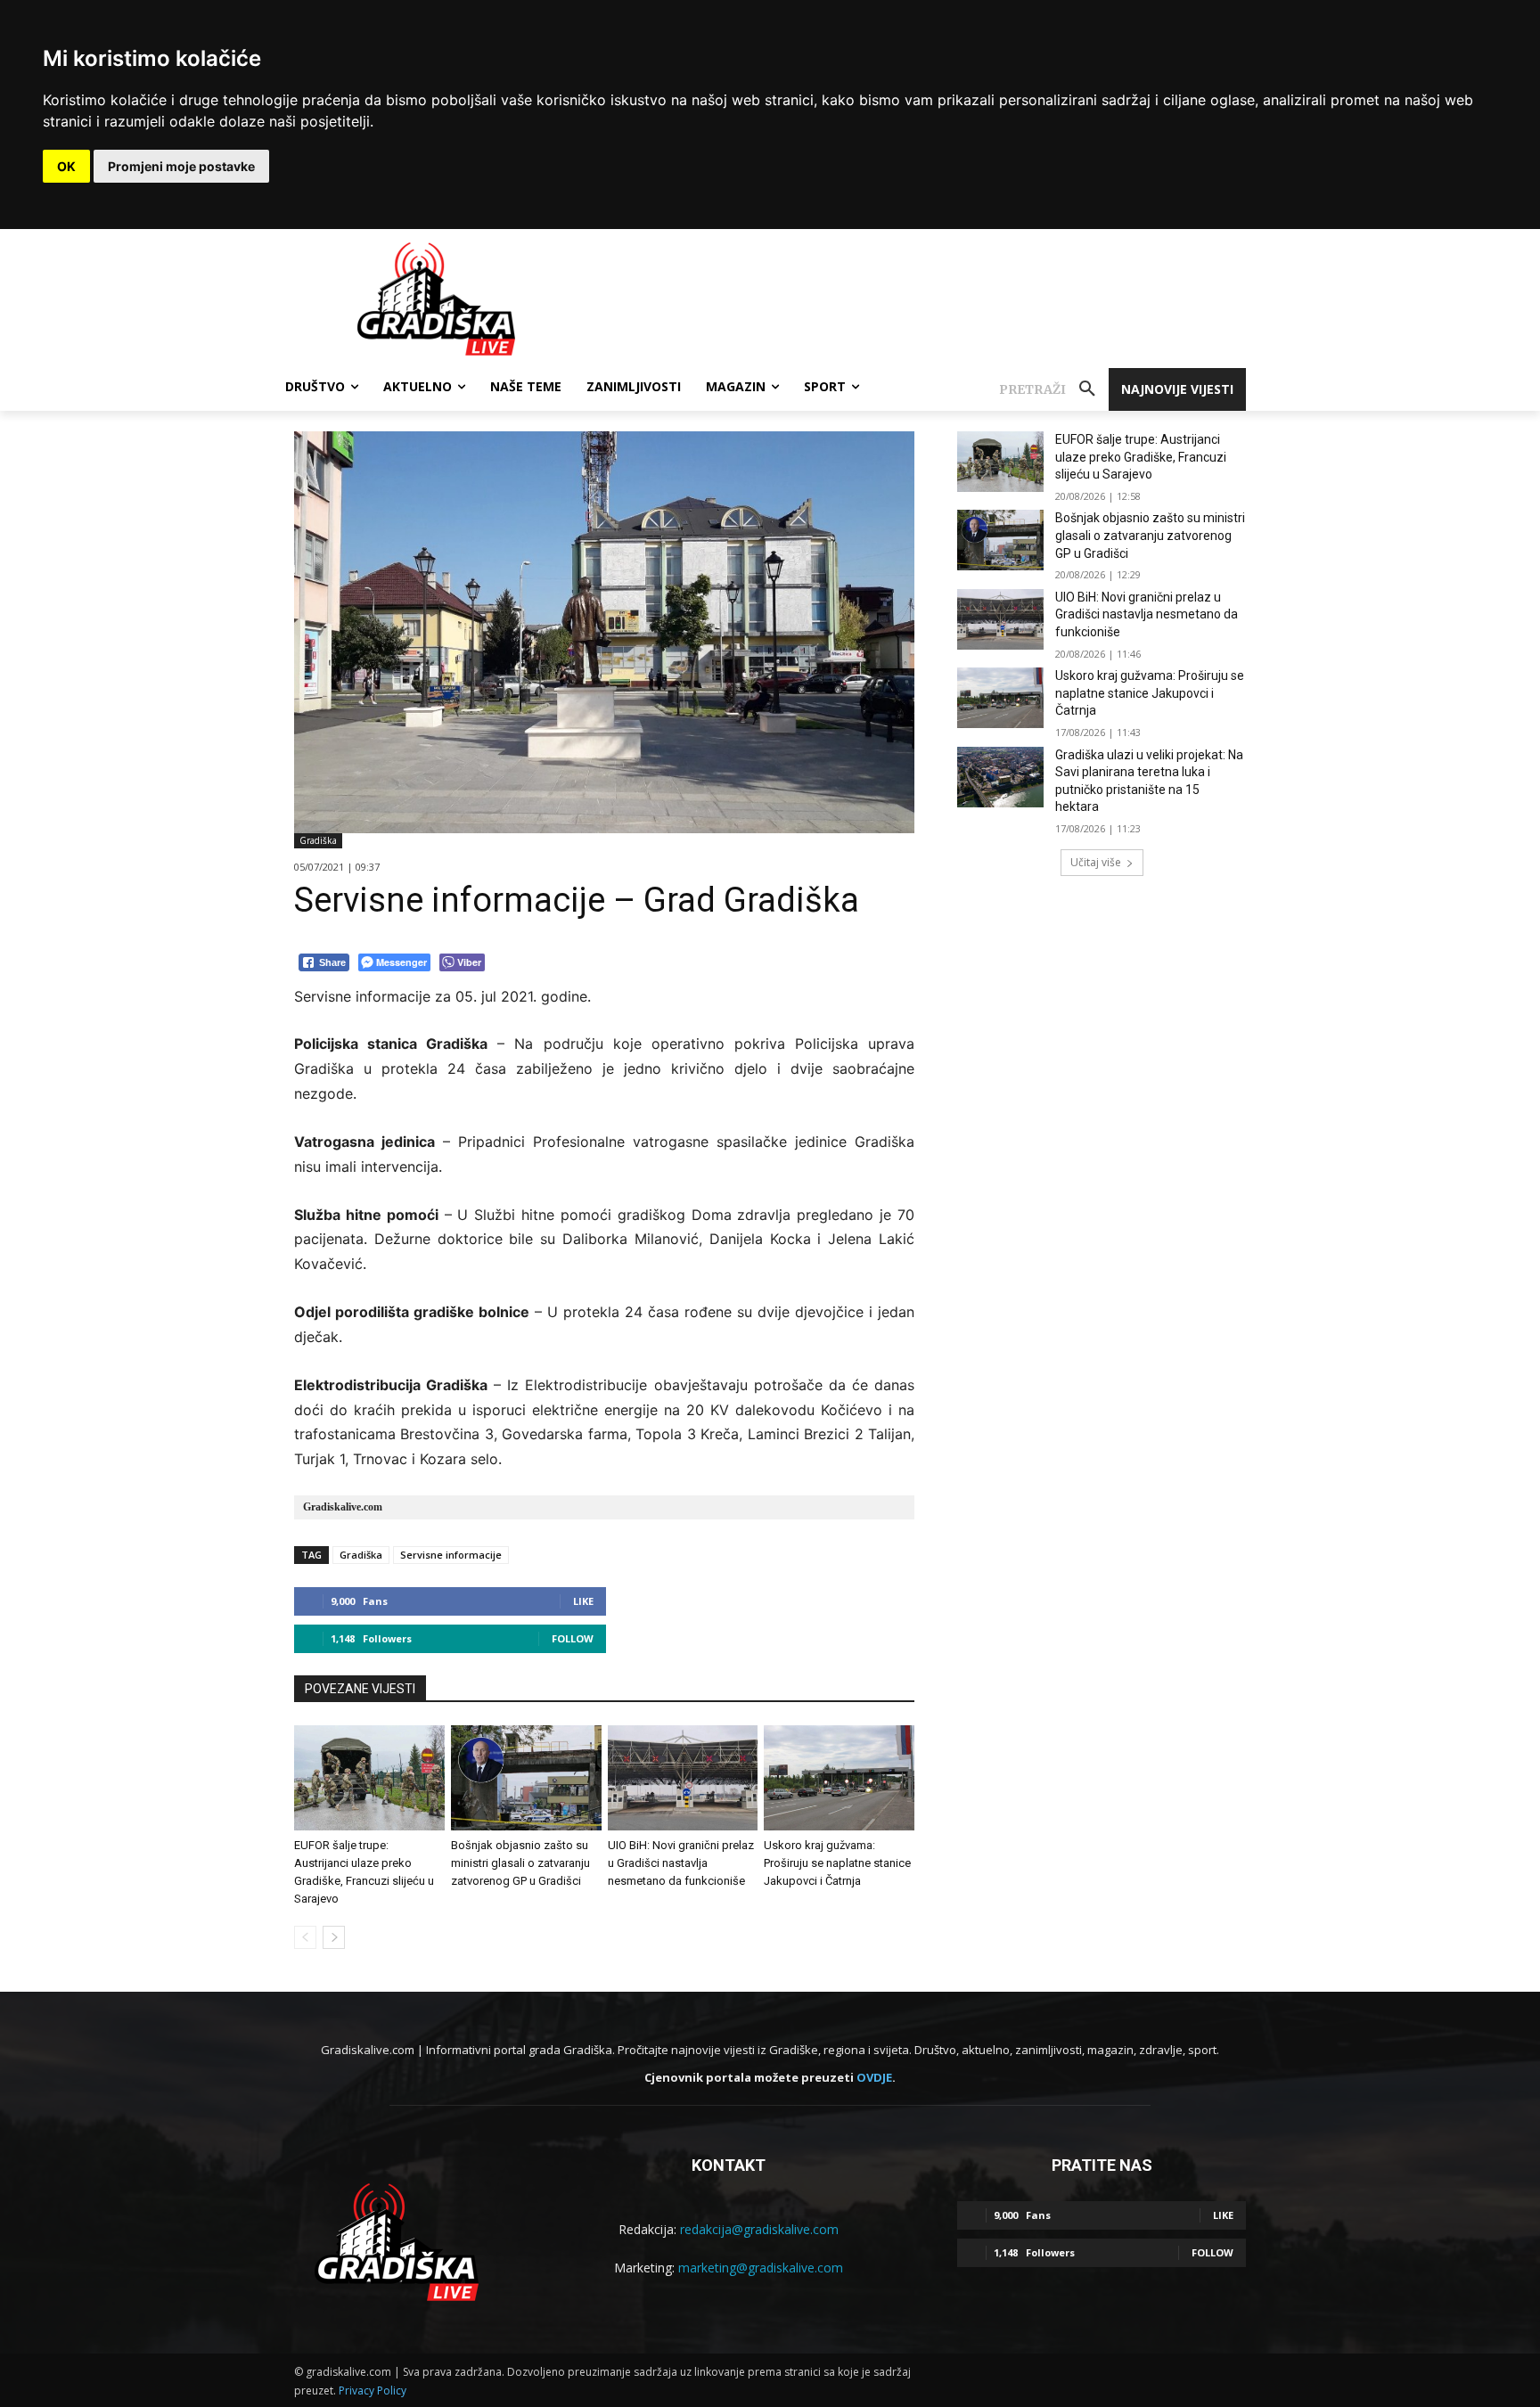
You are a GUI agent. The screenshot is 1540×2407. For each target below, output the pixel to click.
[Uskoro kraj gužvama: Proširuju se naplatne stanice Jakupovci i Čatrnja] (839, 1778)
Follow (573, 1638)
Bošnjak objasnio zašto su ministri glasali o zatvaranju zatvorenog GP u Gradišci (520, 1863)
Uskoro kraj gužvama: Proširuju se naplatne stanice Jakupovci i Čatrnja (837, 1863)
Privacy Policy (373, 2391)
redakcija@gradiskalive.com (759, 2229)
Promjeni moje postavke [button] (181, 166)
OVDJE (874, 2077)
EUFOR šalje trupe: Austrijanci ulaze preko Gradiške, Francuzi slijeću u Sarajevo (1141, 457)
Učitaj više (1096, 862)
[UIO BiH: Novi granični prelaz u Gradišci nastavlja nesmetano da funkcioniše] (683, 1778)
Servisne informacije (451, 1555)
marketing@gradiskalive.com (761, 2268)
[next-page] (334, 1937)
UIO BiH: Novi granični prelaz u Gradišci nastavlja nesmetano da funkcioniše (681, 1863)
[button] (1054, 389)
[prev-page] (305, 1937)
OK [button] (66, 166)
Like (583, 1601)
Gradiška (318, 840)
